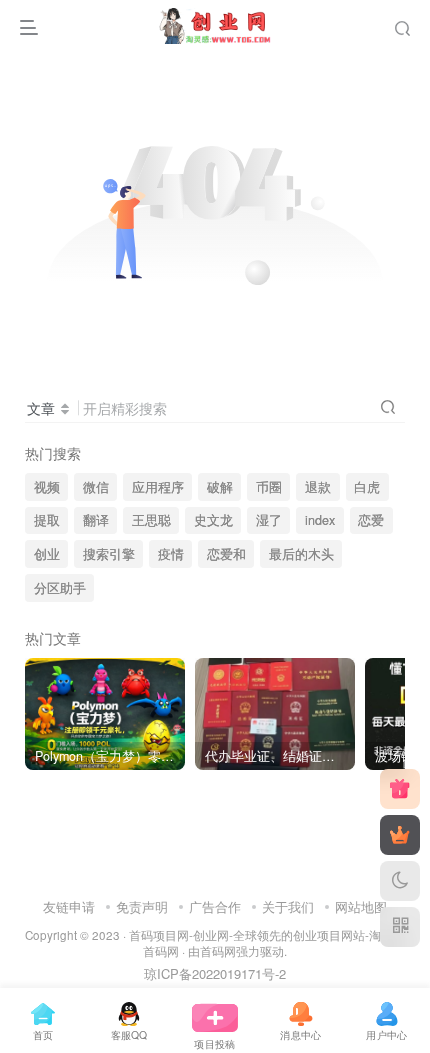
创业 (47, 554)
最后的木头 (301, 554)
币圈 (269, 487)
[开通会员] (400, 835)
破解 (220, 487)
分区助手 (60, 588)
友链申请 (69, 906)
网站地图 (361, 906)
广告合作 (215, 906)
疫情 (171, 554)
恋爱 (371, 520)
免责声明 (142, 906)
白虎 (367, 487)
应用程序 (158, 487)
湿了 (269, 520)
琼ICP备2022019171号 (209, 973)
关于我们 (288, 906)
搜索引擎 (109, 554)
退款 (318, 487)
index (320, 520)
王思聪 (151, 520)
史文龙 (213, 520)
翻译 (96, 520)
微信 (96, 487)
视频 (47, 487)
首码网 (218, 951)
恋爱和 (226, 554)
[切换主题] (400, 881)
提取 (47, 520)
